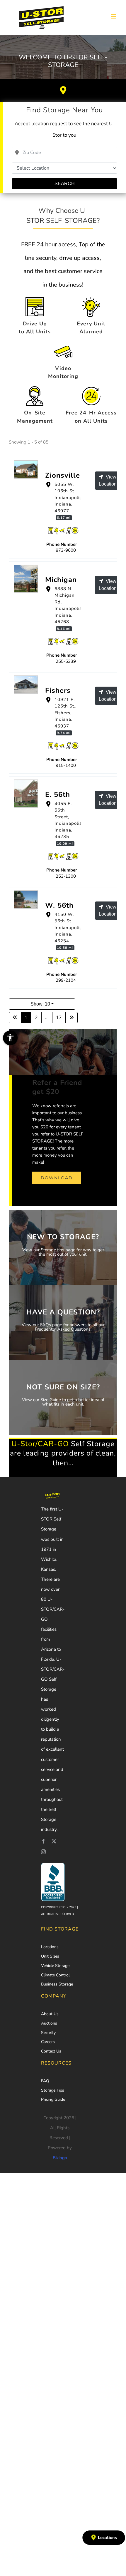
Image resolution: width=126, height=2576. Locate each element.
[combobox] (64, 153)
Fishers (58, 690)
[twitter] (54, 1841)
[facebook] (43, 1841)
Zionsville (63, 475)
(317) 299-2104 (74, 977)
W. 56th (59, 905)
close (77, 2418)
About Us (50, 2014)
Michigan (61, 580)
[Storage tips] (63, 1247)
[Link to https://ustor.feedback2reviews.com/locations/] (63, 91)
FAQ (45, 2081)
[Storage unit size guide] (63, 1397)
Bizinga (60, 2158)
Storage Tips (53, 2090)
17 (59, 1018)
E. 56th (58, 794)
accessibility (10, 1038)
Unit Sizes (50, 1956)
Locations (50, 1947)
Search (65, 184)
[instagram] (43, 1852)
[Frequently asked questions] (63, 1323)
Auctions (49, 2023)
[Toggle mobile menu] (114, 16)
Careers (48, 2042)
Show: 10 (40, 1004)
